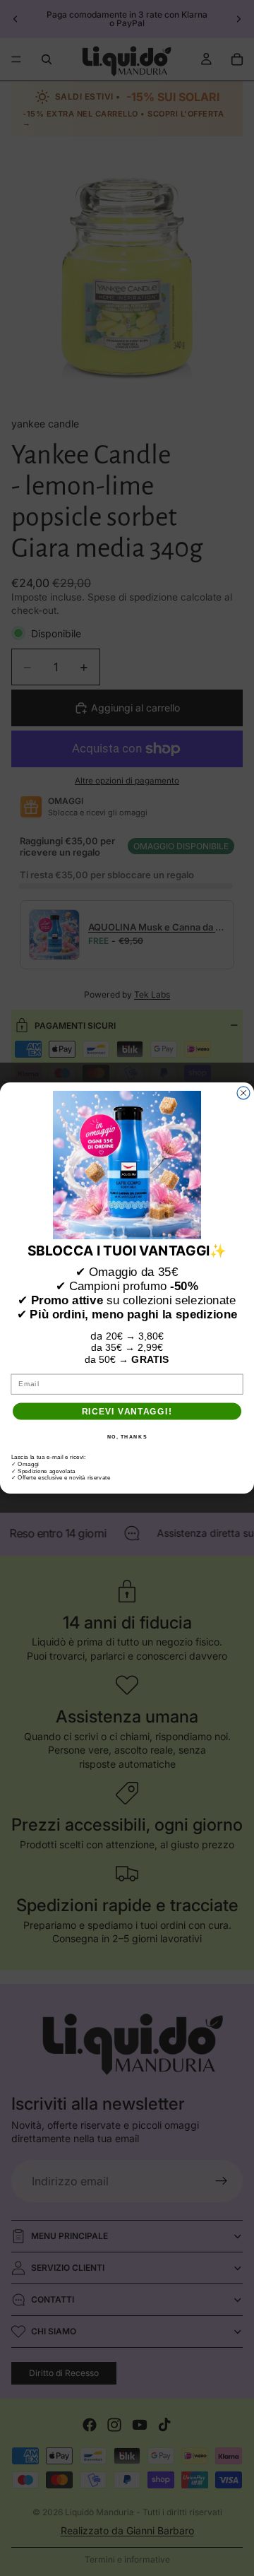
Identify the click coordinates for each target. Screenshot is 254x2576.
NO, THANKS (127, 1436)
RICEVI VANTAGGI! (127, 1411)
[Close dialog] (243, 1093)
